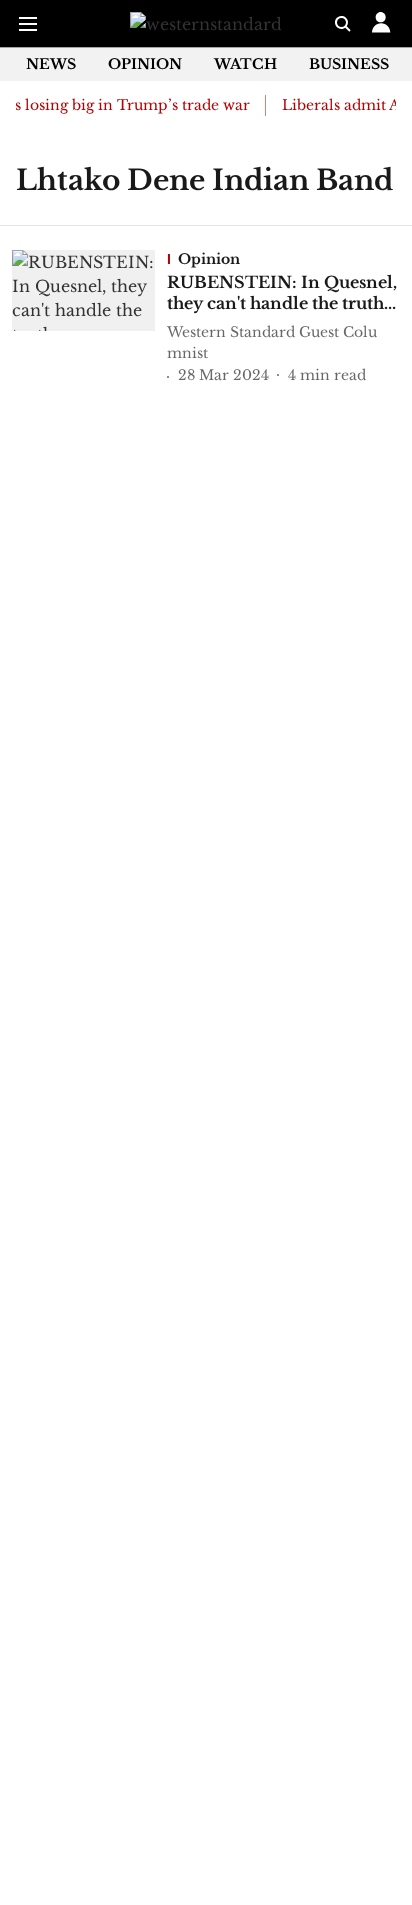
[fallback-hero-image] (89, 319)
